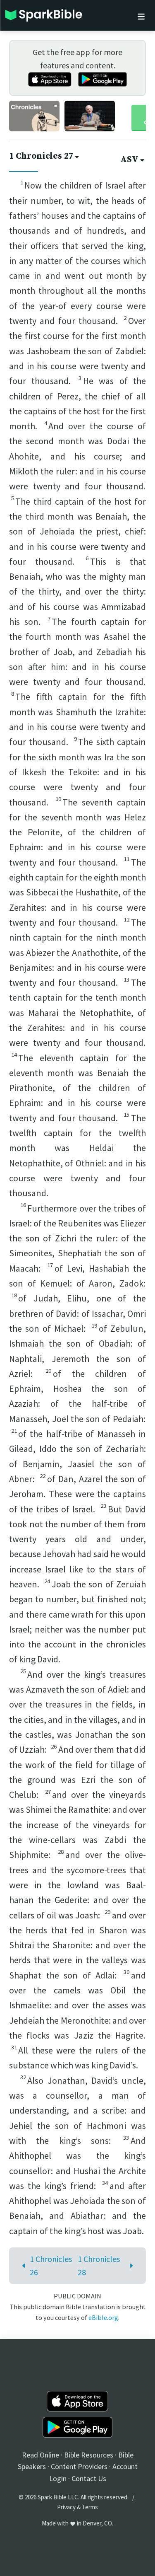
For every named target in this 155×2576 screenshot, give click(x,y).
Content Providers (79, 2466)
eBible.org (103, 2317)
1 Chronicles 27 (41, 156)
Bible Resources (89, 2455)
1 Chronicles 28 (99, 2265)
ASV (129, 160)
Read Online (41, 2455)
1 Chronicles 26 (51, 2265)
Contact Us (89, 2478)
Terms (90, 2507)
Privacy (66, 2507)
